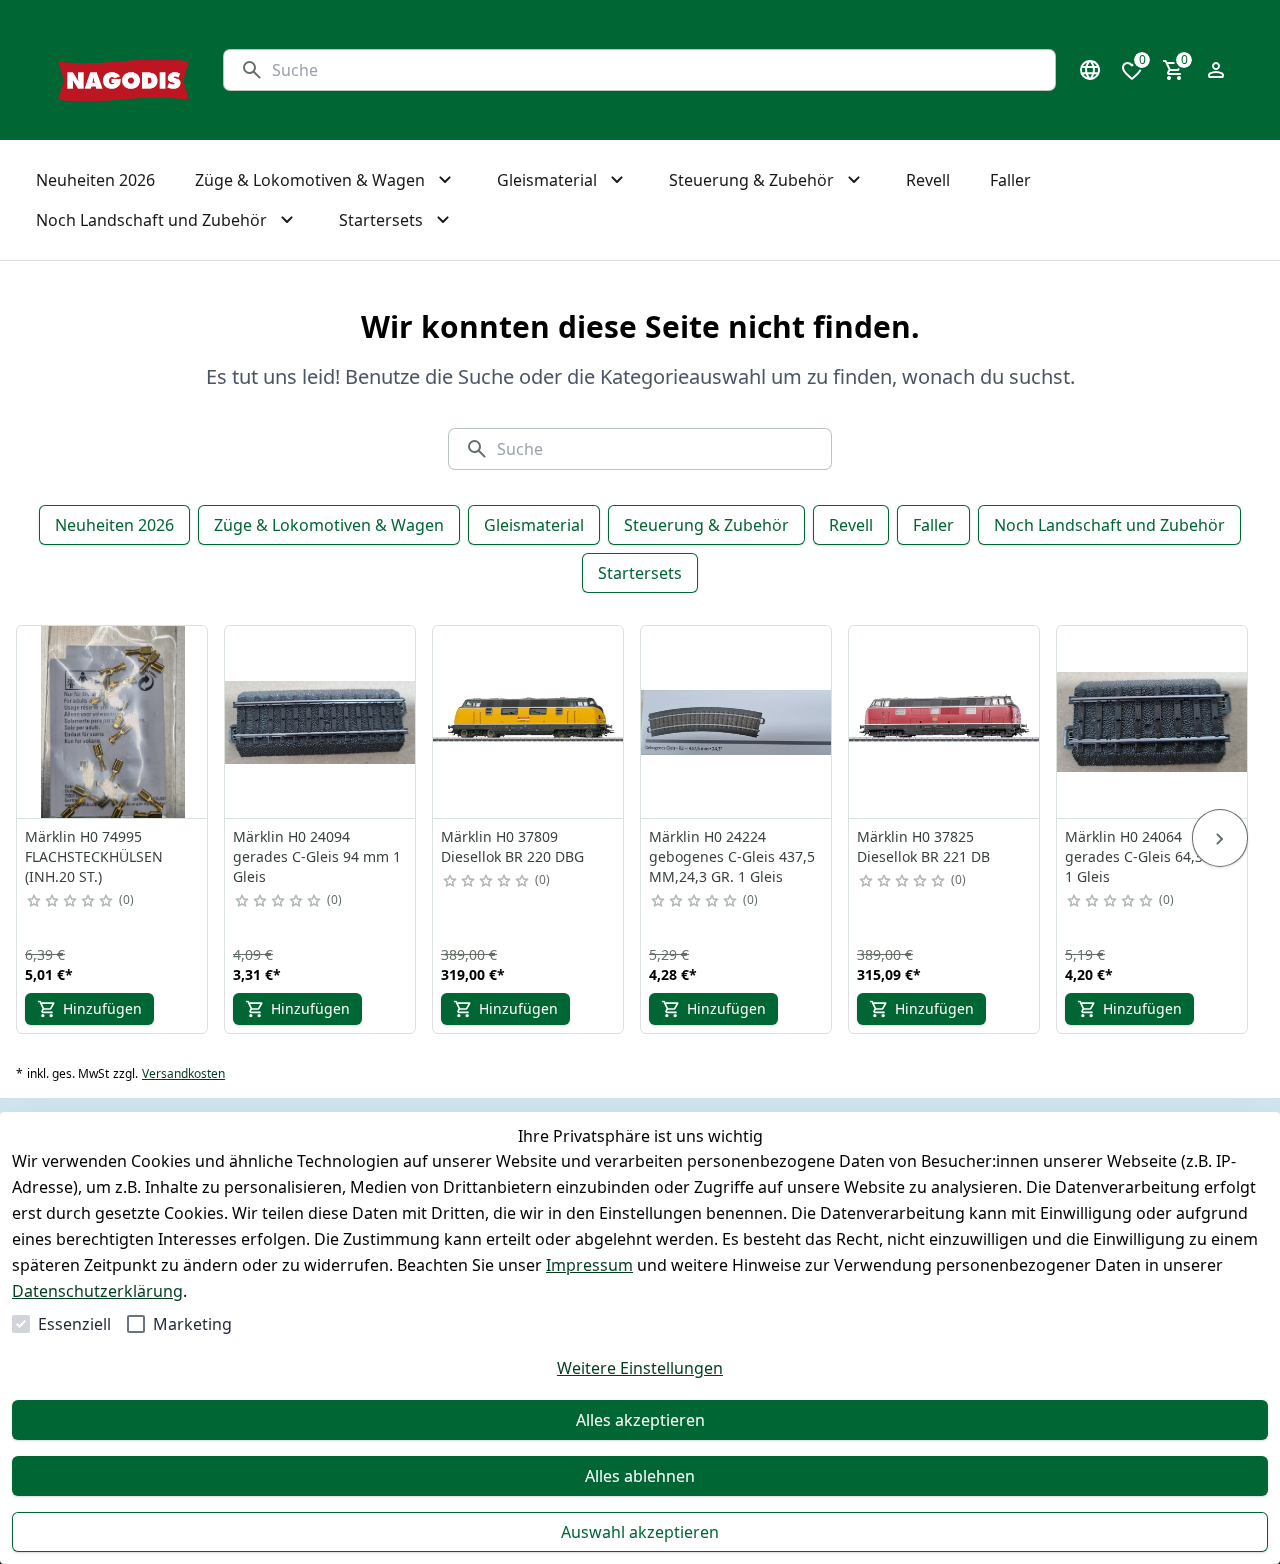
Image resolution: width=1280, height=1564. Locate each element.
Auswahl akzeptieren (640, 1532)
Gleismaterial (534, 525)
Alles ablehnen (640, 1476)
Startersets (640, 573)
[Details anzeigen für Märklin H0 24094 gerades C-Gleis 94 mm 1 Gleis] (321, 722)
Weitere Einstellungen (640, 1368)
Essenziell (74, 1324)
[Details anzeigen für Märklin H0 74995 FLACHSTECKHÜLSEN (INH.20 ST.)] (113, 722)
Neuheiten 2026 (114, 525)
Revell (851, 525)
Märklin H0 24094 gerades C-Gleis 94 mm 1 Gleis (317, 856)
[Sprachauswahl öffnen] (1090, 70)
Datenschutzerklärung (97, 1291)
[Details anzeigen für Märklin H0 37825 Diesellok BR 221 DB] (945, 722)
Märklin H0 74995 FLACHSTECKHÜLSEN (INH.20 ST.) (94, 856)
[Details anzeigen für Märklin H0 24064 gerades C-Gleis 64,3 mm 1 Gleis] (1153, 722)
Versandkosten (183, 1074)
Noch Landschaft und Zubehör (1109, 525)
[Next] (1220, 838)
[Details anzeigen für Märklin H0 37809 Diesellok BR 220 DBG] (529, 722)
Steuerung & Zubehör (706, 525)
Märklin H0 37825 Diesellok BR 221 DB (923, 846)
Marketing (192, 1324)
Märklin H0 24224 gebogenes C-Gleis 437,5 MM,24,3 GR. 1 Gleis (732, 856)
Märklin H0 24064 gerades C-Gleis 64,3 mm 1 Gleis (1149, 856)
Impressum (589, 1265)
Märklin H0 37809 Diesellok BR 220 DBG (512, 846)
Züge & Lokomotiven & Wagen (329, 525)
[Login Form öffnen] (1216, 70)
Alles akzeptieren (640, 1420)
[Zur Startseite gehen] (123, 70)
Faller (933, 525)
